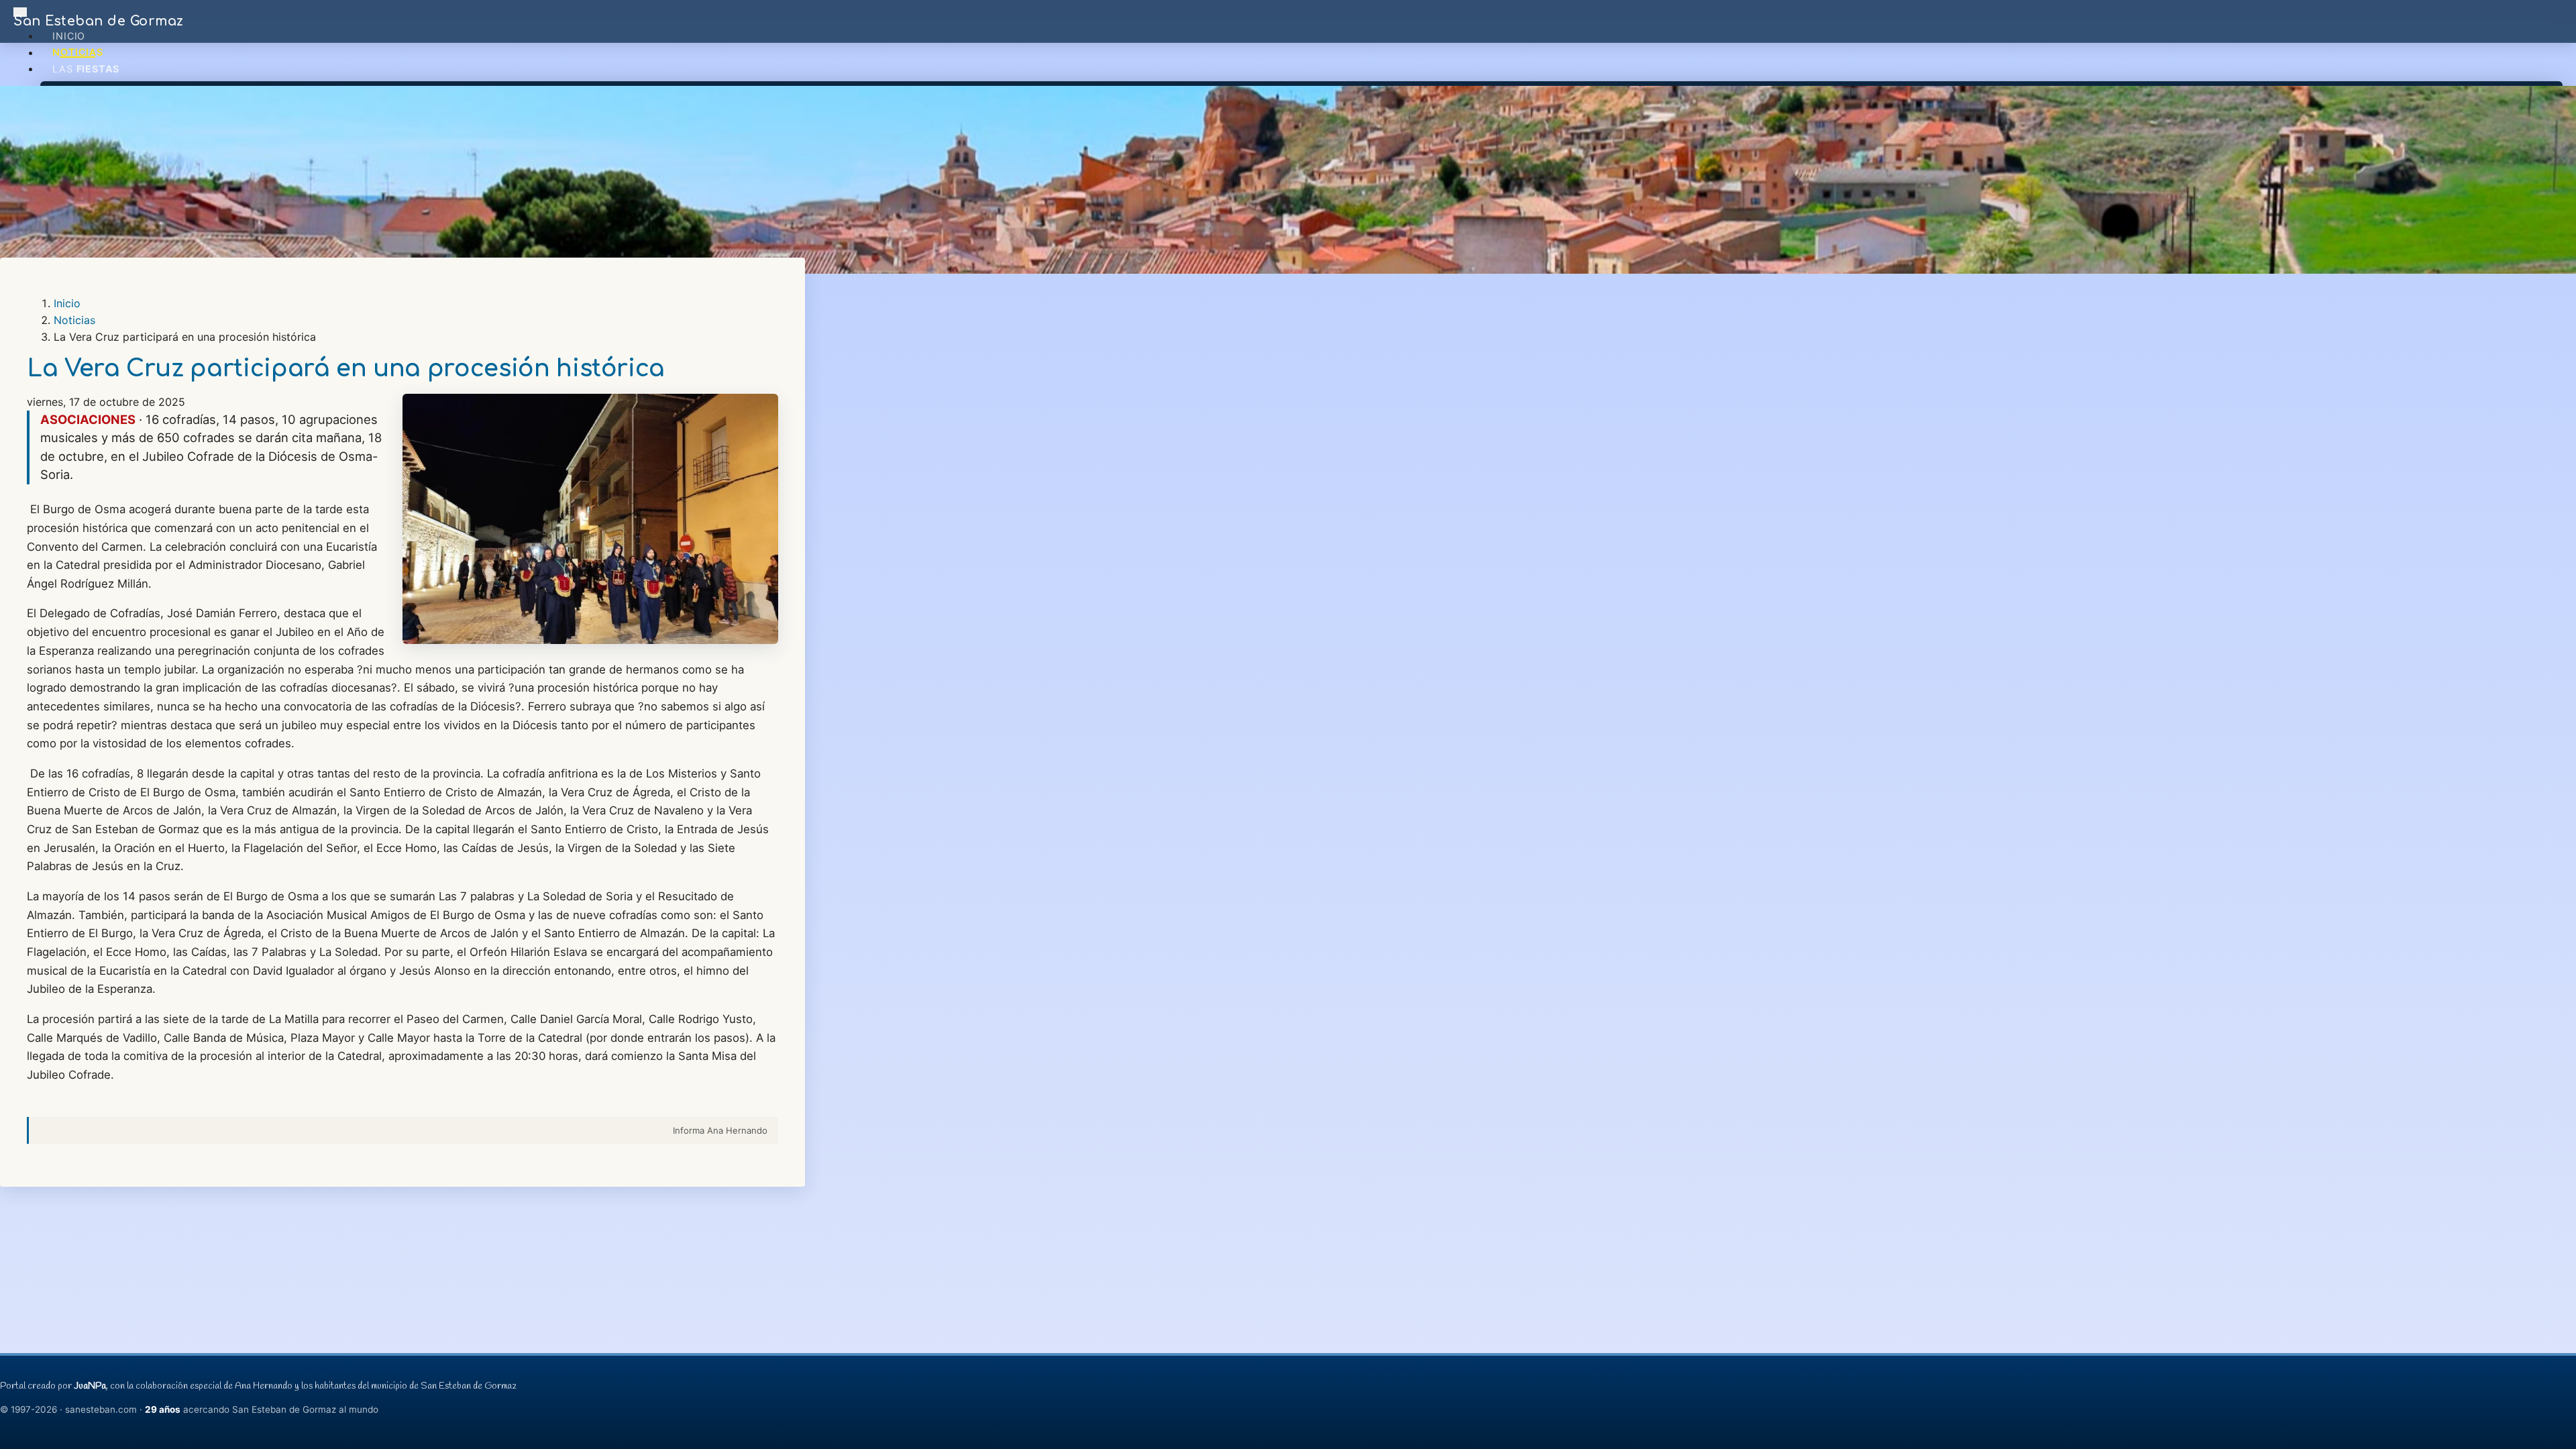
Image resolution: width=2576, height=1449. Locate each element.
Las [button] (86, 69)
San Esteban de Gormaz (99, 21)
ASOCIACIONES (88, 419)
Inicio (69, 36)
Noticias (77, 53)
